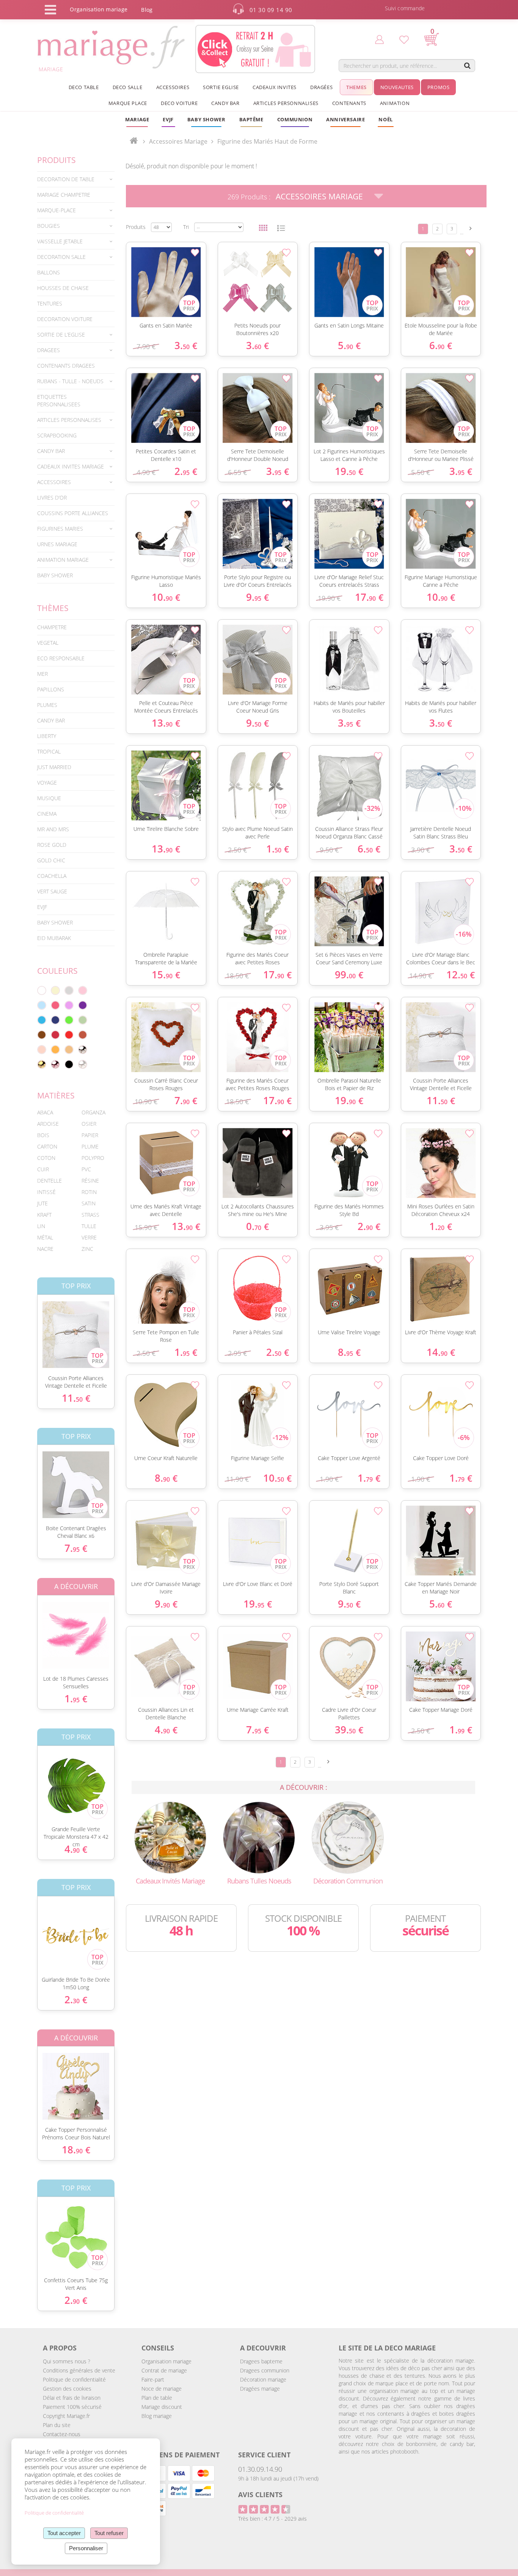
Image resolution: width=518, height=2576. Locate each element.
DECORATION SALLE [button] (61, 257)
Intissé (46, 1192)
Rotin (89, 1192)
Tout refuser (109, 2533)
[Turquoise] (42, 1020)
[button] (251, 119)
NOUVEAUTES (397, 87)
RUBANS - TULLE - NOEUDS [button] (70, 381)
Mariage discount (162, 2407)
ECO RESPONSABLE (61, 658)
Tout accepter (64, 2533)
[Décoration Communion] (348, 1837)
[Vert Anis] (69, 1020)
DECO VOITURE (179, 103)
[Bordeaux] (55, 1035)
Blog (147, 10)
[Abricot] (55, 1050)
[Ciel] (42, 1005)
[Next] (471, 228)
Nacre (45, 1249)
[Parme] (69, 1005)
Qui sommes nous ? (67, 2361)
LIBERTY (47, 736)
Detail (31, 1328)
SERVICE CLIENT (264, 2455)
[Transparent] (83, 1064)
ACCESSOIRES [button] (173, 87)
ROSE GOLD (52, 845)
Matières (56, 1095)
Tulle (89, 1226)
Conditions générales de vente (79, 2370)
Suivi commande (405, 8)
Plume (90, 1146)
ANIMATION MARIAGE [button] (63, 560)
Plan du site (57, 2425)
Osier (89, 1124)
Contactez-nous (62, 2434)
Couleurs (57, 971)
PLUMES (47, 705)
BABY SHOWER (55, 575)
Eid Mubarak (54, 938)
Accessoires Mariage (319, 196)
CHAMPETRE (52, 627)
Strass (90, 1215)
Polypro (93, 1158)
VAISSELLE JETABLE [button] (60, 241)
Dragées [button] (321, 87)
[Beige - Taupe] (69, 1050)
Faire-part (153, 2379)
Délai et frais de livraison (72, 2398)
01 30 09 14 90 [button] (271, 10)
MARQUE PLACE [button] (128, 103)
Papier (90, 1135)
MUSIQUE (49, 798)
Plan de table (157, 2398)
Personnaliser (86, 2548)
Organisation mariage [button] (99, 9)
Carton (47, 1146)
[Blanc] (42, 990)
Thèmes (53, 608)
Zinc (87, 1249)
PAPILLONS (51, 689)
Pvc (86, 1169)
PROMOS (439, 87)
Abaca (45, 1112)
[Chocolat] (42, 1035)
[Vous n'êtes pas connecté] (379, 39)
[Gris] (69, 990)
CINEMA (47, 814)
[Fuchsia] (55, 1005)
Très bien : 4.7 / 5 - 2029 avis (272, 2519)
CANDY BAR (51, 720)
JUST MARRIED (54, 767)
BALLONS (49, 272)
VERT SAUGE (52, 891)
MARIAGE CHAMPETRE (64, 195)
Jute (42, 1203)
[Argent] (83, 1050)
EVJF (42, 907)
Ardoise (48, 1124)
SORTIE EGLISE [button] (221, 87)
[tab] (76, 179)
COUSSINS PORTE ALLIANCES (73, 513)
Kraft (44, 1215)
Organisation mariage (166, 2361)
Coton (46, 1158)
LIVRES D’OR (52, 497)
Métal (45, 1237)
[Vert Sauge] (83, 1020)
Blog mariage (157, 2416)
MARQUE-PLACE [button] (57, 210)
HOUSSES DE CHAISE (63, 288)
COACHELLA (52, 876)
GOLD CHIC (51, 860)
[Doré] (42, 1064)
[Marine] (55, 1020)
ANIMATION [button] (395, 103)
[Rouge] (69, 1035)
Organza (93, 1112)
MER (42, 674)
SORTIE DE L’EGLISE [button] (61, 335)
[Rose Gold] (55, 1064)
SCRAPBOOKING (57, 435)
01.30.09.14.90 (260, 2469)
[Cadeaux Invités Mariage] (170, 1837)
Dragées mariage (260, 2389)
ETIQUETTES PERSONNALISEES (59, 400)
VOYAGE (47, 783)
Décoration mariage (263, 2379)
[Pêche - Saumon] (42, 1050)
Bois (43, 1135)
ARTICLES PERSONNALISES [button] (286, 103)
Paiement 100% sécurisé (72, 2407)
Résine (90, 1181)
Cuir (43, 1169)
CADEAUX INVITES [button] (275, 87)
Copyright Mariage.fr (66, 2416)
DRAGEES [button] (49, 350)
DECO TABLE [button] (84, 87)
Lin (41, 1226)
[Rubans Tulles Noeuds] (259, 1837)
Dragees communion (265, 2370)
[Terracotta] (83, 1035)
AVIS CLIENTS (260, 2495)
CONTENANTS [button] (349, 103)
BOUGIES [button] (49, 226)
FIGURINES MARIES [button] (60, 529)
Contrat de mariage (164, 2370)
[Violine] (83, 1005)
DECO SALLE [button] (128, 87)
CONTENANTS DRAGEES (66, 366)
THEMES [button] (356, 87)
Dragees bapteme (261, 2361)
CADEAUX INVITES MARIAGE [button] (71, 466)
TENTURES (50, 303)
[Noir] (69, 1064)
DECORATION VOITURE (65, 319)
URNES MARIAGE (57, 544)
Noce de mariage (162, 2389)
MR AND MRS (53, 829)
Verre (89, 1237)
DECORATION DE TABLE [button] (66, 179)
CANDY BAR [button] (225, 103)
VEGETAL (48, 643)
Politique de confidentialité (74, 2379)
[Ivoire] (55, 990)
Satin (89, 1203)
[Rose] (83, 990)
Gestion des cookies (67, 2389)
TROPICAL (49, 751)
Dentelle (49, 1181)
